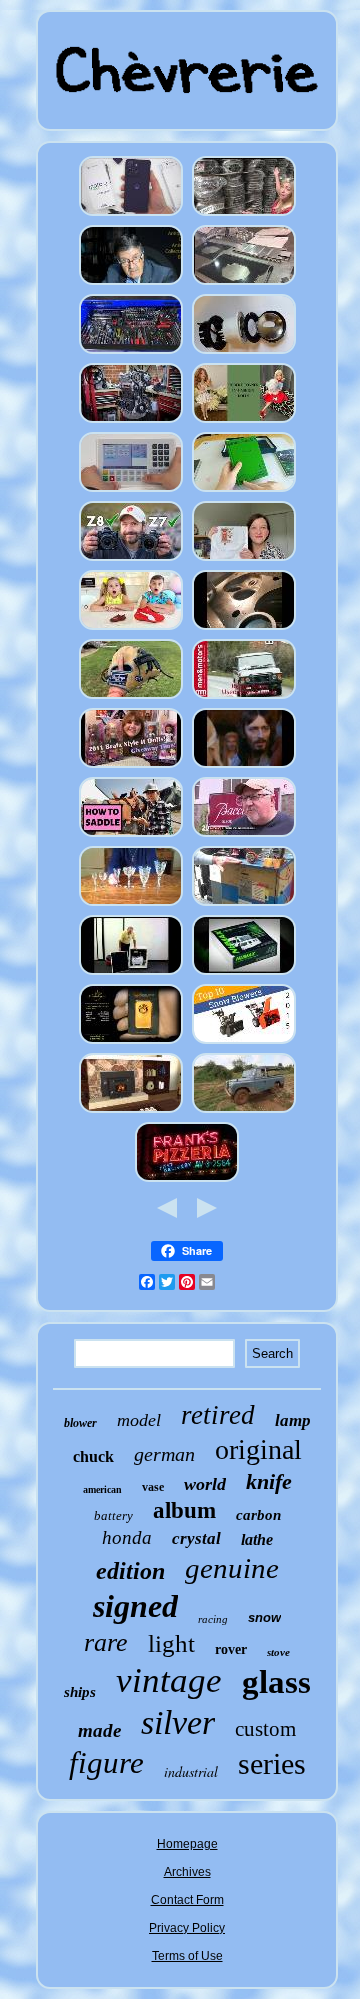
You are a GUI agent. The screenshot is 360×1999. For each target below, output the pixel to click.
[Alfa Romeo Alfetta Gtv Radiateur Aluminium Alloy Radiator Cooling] (244, 284)
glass (276, 1682)
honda (127, 1537)
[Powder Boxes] (131, 629)
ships (80, 1692)
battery (113, 1515)
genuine (232, 1568)
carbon (258, 1515)
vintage (169, 1680)
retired (218, 1415)
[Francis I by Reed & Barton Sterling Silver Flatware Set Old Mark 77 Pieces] (131, 284)
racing (213, 1619)
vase (153, 1487)
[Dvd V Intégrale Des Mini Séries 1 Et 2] (244, 767)
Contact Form (187, 1900)
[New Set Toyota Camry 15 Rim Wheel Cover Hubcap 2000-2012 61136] (244, 215)
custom (265, 1729)
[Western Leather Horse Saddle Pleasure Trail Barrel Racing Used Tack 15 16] (131, 836)
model (139, 1420)
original (258, 1449)
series (272, 1763)
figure (106, 1762)
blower (80, 1423)
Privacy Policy (187, 1928)
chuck (93, 1456)
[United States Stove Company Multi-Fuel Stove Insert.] (131, 1112)
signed (135, 1606)
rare (106, 1642)
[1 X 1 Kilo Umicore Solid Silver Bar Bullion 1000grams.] (131, 1043)
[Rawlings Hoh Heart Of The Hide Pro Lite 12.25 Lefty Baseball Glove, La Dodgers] (131, 698)
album (184, 1510)
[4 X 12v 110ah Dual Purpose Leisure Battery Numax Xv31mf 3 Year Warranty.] (244, 974)
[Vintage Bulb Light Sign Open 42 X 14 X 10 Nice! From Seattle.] (187, 1181)
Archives (187, 1872)
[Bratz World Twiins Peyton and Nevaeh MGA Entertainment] (131, 767)
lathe (257, 1539)
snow (264, 1617)
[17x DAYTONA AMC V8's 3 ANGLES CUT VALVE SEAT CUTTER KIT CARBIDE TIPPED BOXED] (244, 629)
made (99, 1730)
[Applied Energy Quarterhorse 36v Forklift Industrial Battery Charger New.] (244, 905)
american (102, 1489)
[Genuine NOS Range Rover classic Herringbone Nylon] (244, 698)
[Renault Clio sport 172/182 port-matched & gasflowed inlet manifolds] (131, 422)
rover (231, 1649)
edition (130, 1571)
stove (278, 1652)
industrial (191, 1771)
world (205, 1484)
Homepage (187, 1844)
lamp (293, 1420)
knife (269, 1481)
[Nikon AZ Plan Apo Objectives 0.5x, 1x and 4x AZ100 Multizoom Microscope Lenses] (131, 560)
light (171, 1643)
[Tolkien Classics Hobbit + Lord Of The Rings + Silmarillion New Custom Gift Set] (244, 491)
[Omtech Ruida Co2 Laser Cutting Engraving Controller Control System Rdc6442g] (131, 491)
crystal (196, 1538)
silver (178, 1722)
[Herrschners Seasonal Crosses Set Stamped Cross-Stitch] (244, 560)
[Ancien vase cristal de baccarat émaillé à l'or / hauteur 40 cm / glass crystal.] (244, 836)
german (164, 1454)
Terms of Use (187, 1956)
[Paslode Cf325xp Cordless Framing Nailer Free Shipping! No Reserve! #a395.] (131, 974)
